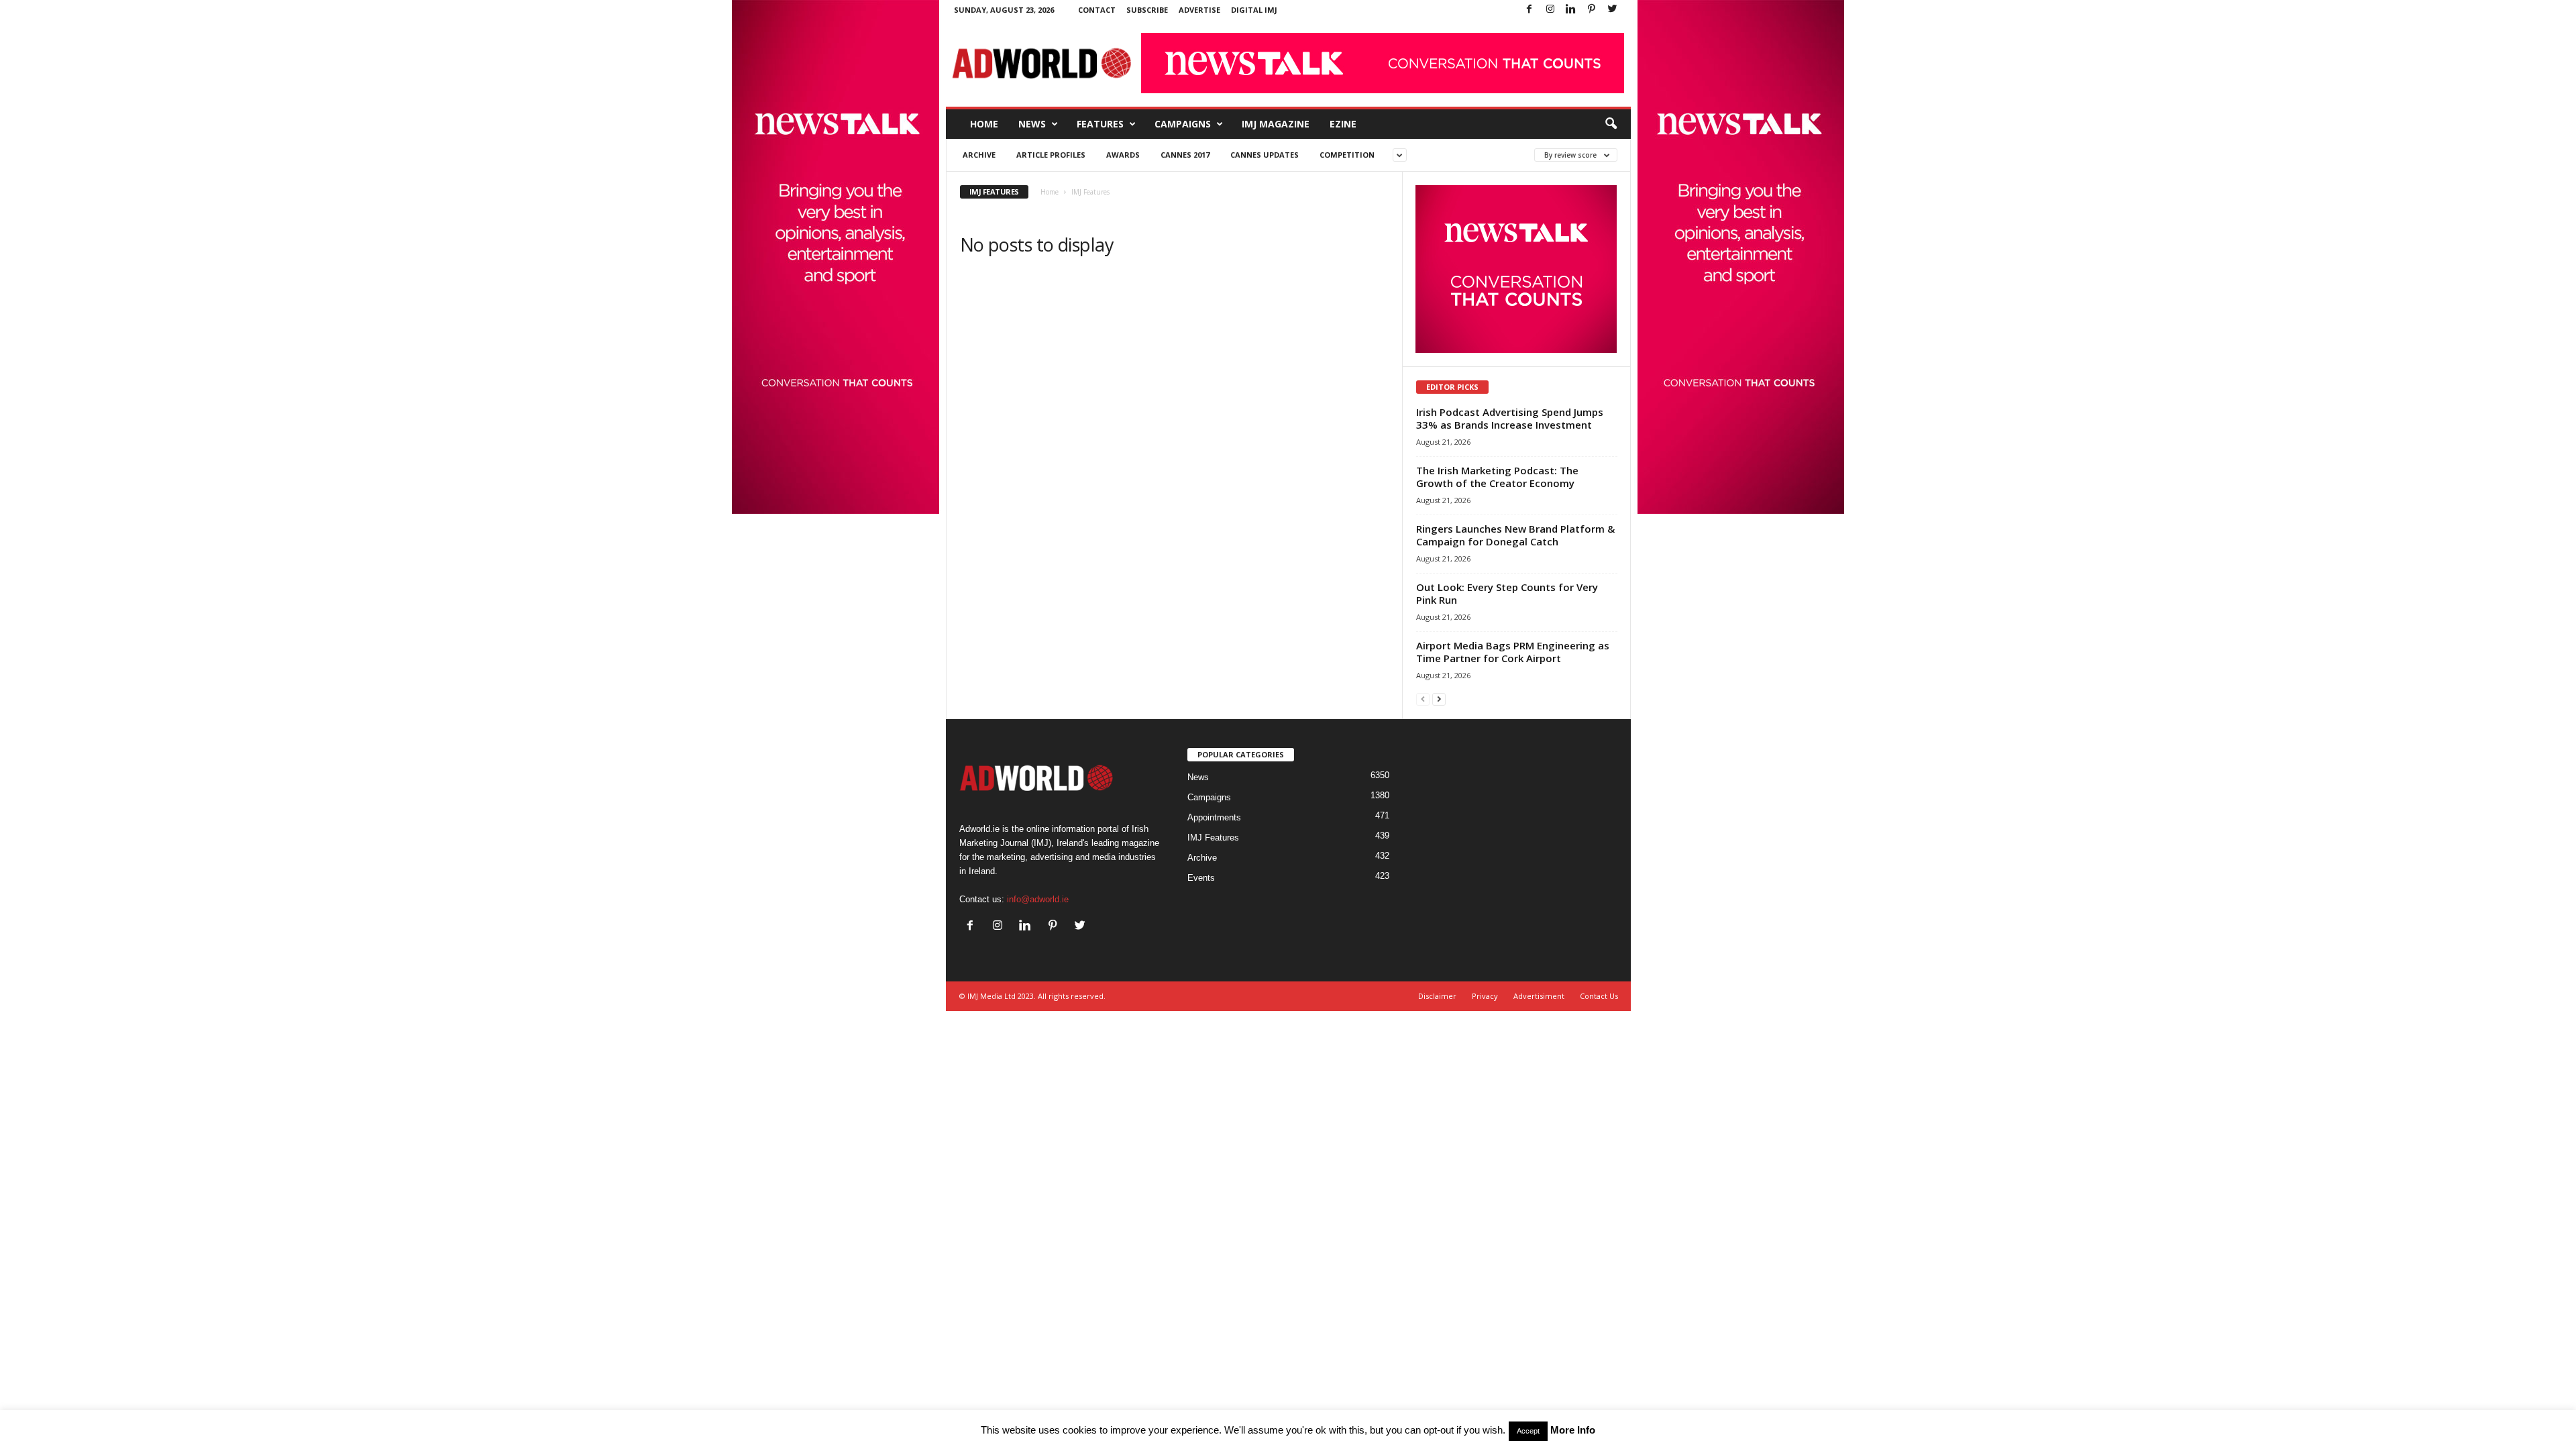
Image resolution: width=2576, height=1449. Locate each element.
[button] (1611, 124)
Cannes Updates (1265, 155)
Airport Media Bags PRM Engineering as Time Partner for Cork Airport (1513, 652)
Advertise (1199, 10)
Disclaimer (1437, 996)
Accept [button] (1528, 1431)
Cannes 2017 (1185, 155)
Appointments (1214, 817)
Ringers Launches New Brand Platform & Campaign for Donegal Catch (1515, 535)
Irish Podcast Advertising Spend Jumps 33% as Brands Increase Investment (1510, 418)
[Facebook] (1529, 10)
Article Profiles (1051, 155)
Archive (979, 155)
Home (984, 124)
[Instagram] (1550, 10)
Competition (1347, 155)
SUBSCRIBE (1147, 10)
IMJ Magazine (1276, 124)
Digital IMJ (1254, 10)
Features (1100, 124)
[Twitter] (1613, 10)
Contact (1097, 10)
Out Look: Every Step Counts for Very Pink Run (1507, 593)
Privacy (1485, 996)
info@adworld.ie (1038, 899)
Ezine (1343, 124)
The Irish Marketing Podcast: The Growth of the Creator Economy (1497, 477)
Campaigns (1183, 124)
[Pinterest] (1592, 10)
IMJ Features (1213, 838)
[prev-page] (1423, 699)
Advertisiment (1539, 996)
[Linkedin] (1571, 10)
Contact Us (1599, 996)
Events (1201, 878)
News (1032, 124)
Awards (1123, 155)
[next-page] (1439, 699)
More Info (1573, 1430)
